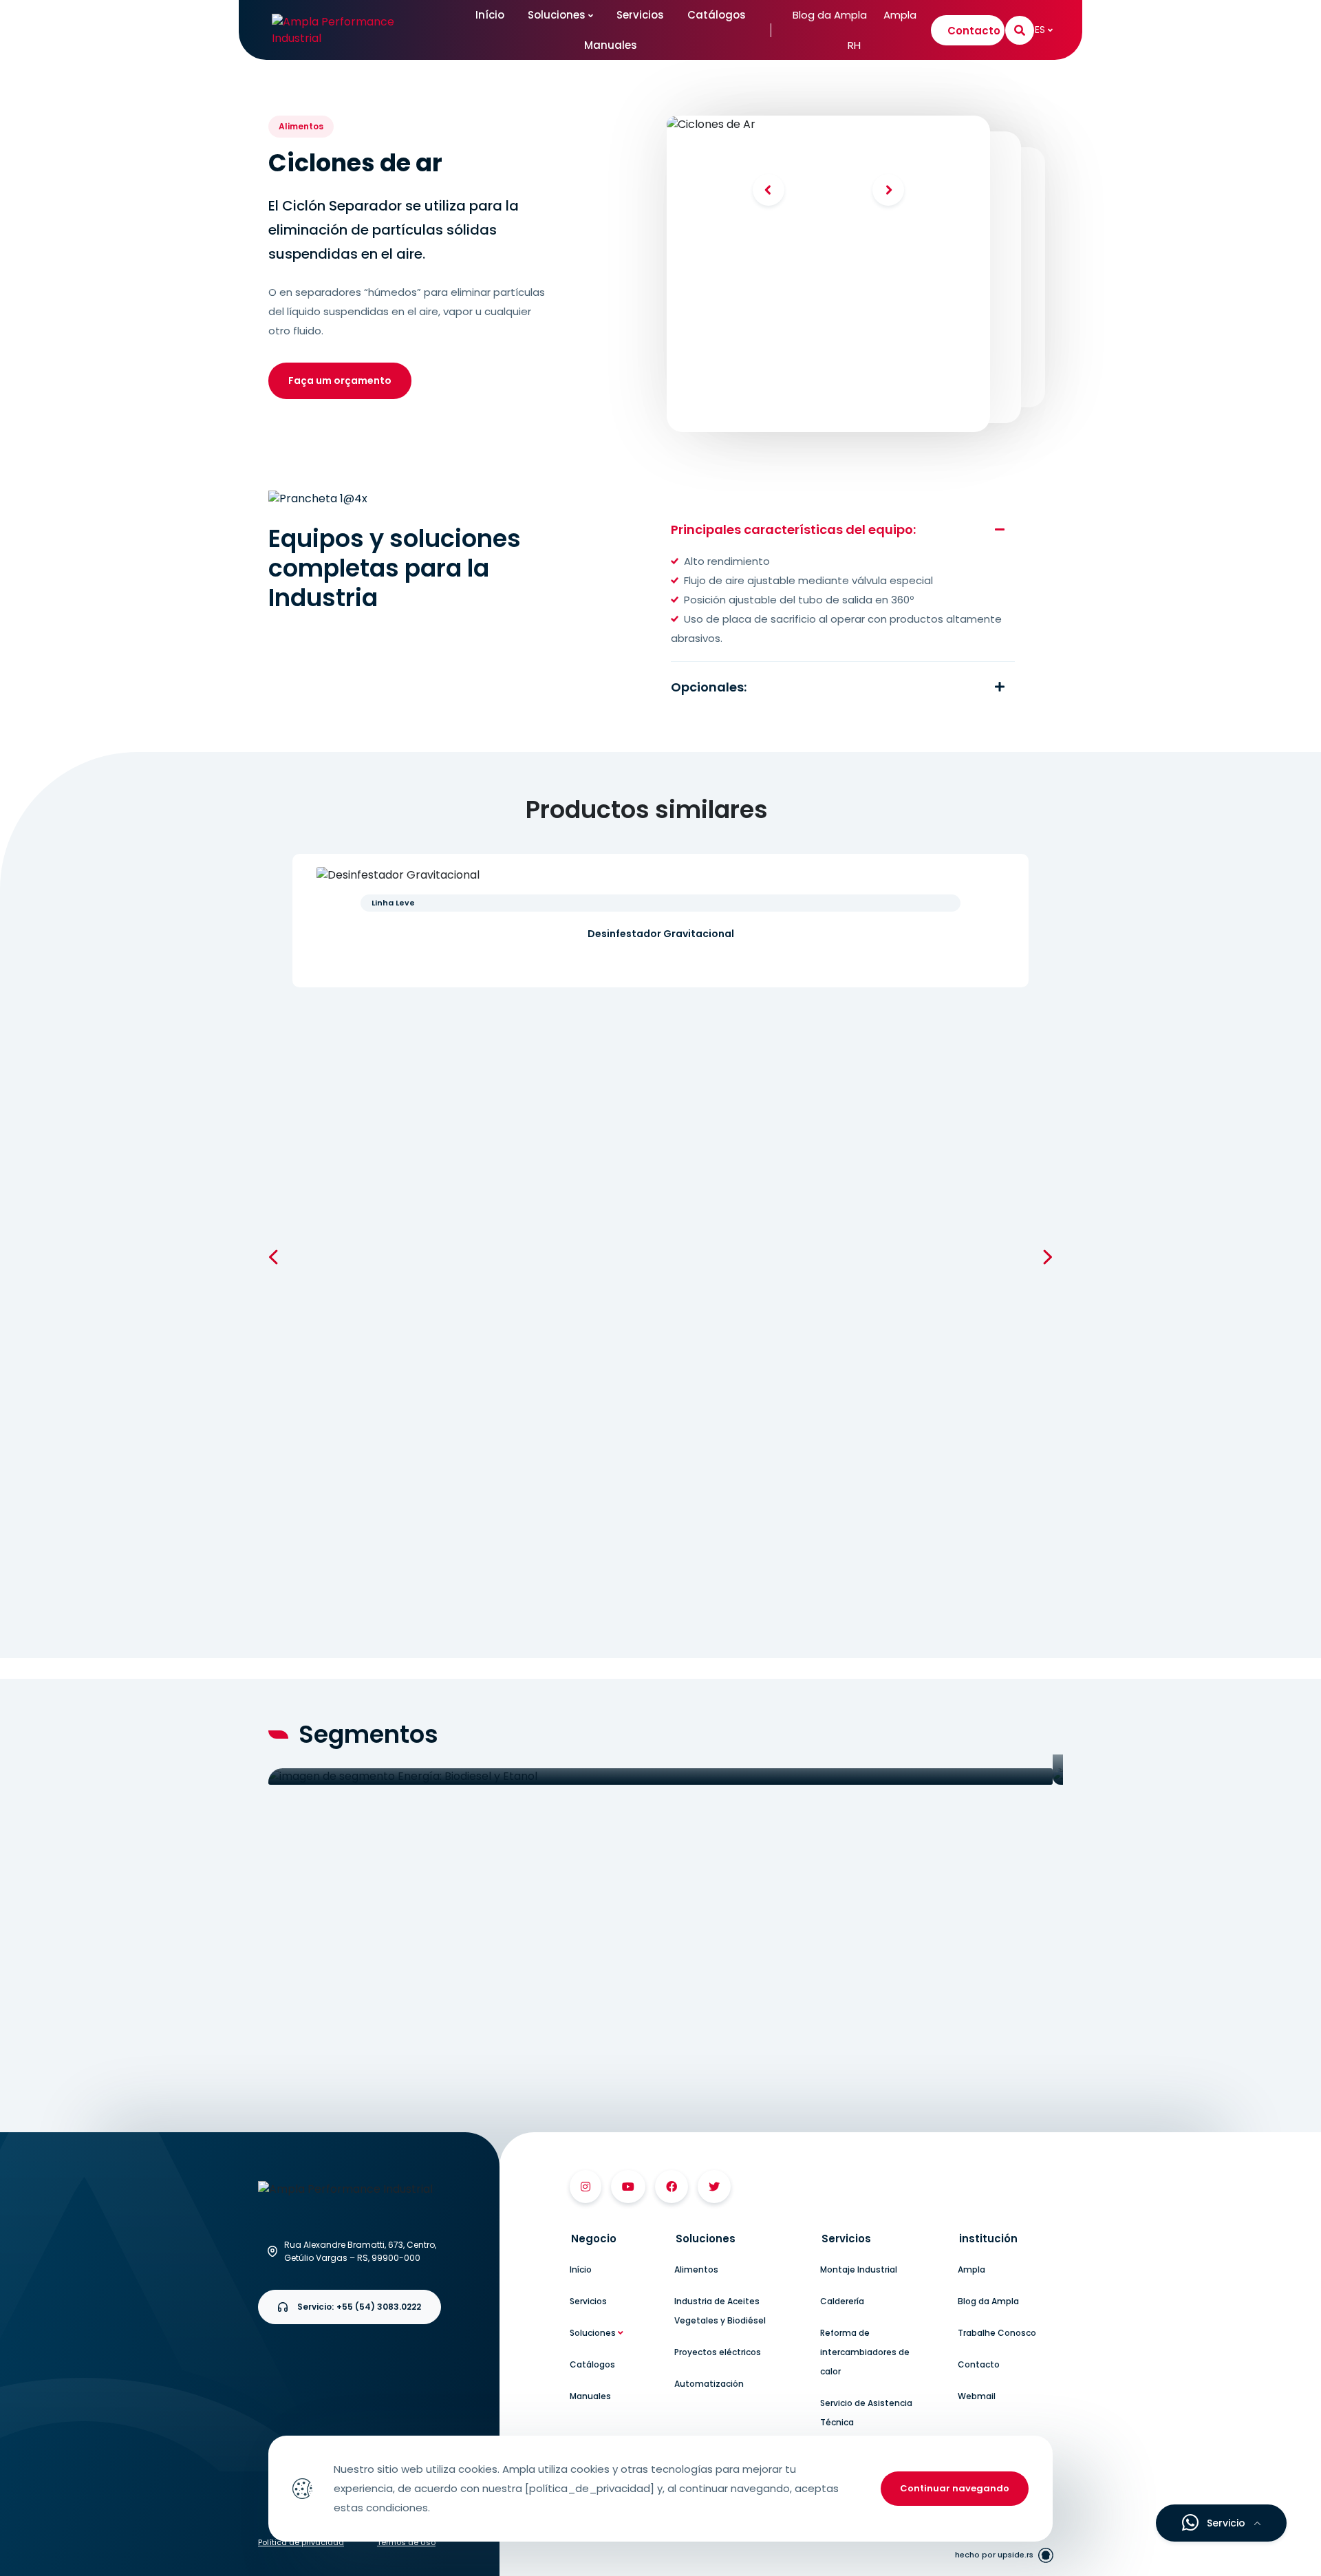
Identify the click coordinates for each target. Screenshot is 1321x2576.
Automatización (709, 2384)
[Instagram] (586, 2187)
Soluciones (558, 15)
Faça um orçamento (340, 380)
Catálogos (717, 15)
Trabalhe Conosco (997, 2333)
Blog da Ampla (830, 15)
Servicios (640, 15)
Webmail (977, 2396)
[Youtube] (628, 2187)
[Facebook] (672, 2187)
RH (854, 45)
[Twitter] (714, 2187)
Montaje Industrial (859, 2269)
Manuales (611, 45)
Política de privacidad (301, 2542)
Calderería (842, 2301)
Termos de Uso (406, 2542)
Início (490, 15)
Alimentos (696, 2269)
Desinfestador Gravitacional (661, 934)
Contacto (974, 31)
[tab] (617, 2239)
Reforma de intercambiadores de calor (865, 2352)
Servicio (1226, 2523)
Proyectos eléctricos (718, 2352)
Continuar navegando (955, 2488)
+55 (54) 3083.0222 (359, 2307)
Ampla (900, 15)
